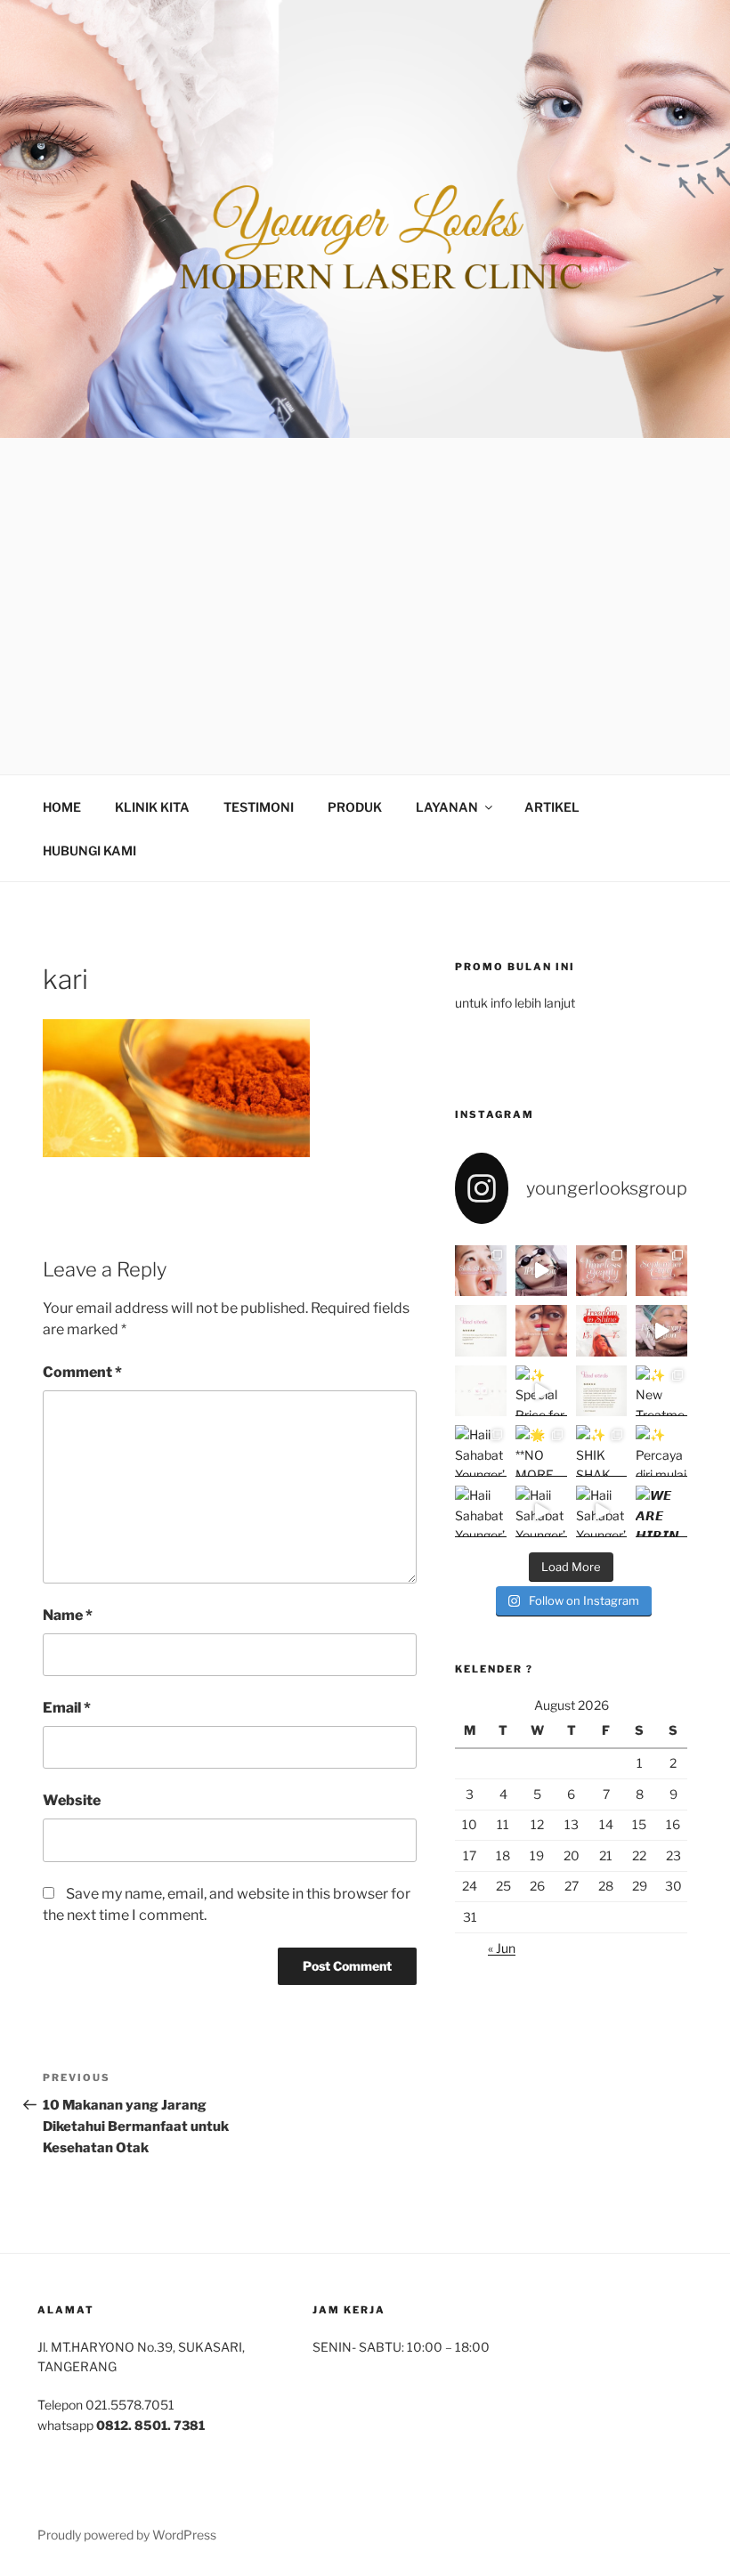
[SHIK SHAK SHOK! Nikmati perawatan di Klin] (602, 1451)
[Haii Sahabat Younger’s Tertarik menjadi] (481, 1511)
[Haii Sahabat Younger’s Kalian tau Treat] (541, 1511)
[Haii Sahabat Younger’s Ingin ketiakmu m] (602, 1511)
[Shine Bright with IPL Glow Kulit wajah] (541, 1271)
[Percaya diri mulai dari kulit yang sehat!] (661, 1451)
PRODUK (355, 807)
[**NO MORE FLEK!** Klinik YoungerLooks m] (541, 1451)
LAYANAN (447, 807)
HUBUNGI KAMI (89, 851)
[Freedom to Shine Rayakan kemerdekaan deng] (602, 1331)
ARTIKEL (552, 807)
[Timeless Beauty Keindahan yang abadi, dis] (602, 1271)
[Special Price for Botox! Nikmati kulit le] (541, 1391)
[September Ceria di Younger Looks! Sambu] (661, 1271)
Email (67, 1708)
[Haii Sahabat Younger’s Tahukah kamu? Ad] (481, 1451)
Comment (82, 1372)
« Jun (502, 1948)
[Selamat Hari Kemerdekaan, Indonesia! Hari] (541, 1331)
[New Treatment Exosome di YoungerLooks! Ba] (661, 1391)
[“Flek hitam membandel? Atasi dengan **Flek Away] (661, 1331)
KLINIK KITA (152, 807)
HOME (62, 807)
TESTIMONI (259, 807)
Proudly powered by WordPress (127, 2535)
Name (68, 1615)
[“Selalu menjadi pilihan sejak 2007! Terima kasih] (481, 1331)
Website (72, 1800)
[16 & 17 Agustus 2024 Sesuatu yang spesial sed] (481, 1391)
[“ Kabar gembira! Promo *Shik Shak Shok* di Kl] (481, 1271)
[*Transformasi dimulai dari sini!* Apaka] (602, 1391)
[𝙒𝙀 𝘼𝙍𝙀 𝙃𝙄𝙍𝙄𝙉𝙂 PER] (661, 1511)
